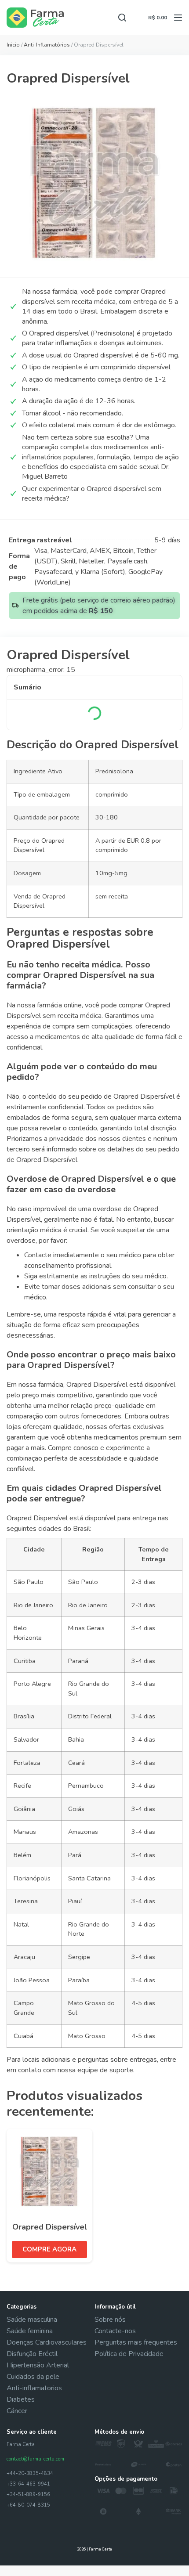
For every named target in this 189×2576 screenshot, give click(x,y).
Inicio (13, 45)
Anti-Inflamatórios (47, 45)
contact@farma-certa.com (35, 2459)
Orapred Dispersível (50, 2227)
